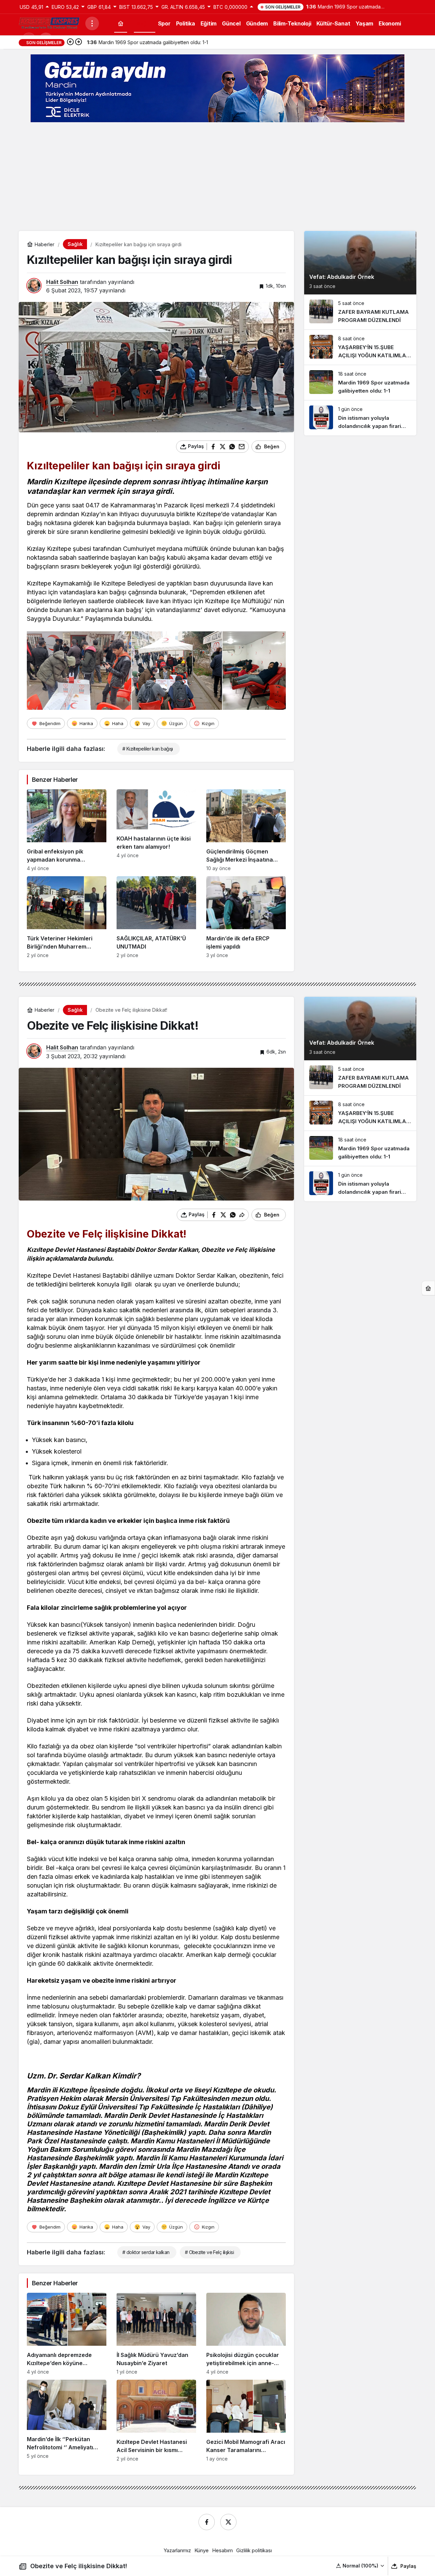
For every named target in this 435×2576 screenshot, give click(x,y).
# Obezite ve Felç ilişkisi (209, 2252)
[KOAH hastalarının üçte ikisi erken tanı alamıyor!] (156, 830)
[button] (360, 2566)
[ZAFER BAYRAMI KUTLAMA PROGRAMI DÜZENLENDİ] (360, 312)
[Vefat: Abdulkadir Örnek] (360, 263)
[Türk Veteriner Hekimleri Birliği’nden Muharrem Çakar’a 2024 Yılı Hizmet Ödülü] (67, 917)
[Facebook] (207, 2522)
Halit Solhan (62, 282)
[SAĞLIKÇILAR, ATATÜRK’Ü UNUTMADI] (156, 917)
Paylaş (408, 2566)
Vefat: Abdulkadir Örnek (342, 277)
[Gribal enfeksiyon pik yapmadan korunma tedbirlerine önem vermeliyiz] (67, 830)
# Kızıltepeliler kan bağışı (148, 749)
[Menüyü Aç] (92, 23)
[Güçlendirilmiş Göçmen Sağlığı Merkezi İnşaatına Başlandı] (246, 830)
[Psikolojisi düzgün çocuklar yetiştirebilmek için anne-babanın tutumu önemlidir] (246, 2334)
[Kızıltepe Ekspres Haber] (49, 23)
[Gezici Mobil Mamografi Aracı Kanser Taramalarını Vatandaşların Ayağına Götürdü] (246, 2421)
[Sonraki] (79, 42)
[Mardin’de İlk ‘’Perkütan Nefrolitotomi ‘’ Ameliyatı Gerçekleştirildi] (67, 2421)
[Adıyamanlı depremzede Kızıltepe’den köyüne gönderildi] (67, 2334)
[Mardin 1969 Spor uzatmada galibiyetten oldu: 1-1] (360, 383)
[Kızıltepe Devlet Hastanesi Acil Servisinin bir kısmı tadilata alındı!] (156, 2421)
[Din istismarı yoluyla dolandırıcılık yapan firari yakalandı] (360, 418)
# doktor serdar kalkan (146, 2252)
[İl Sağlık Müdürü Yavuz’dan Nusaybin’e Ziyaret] (156, 2334)
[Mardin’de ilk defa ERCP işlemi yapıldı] (246, 917)
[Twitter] (228, 2522)
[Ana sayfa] (121, 23)
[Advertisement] (217, 177)
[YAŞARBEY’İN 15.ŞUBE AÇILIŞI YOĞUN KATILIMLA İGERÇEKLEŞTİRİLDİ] (360, 347)
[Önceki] (70, 42)
